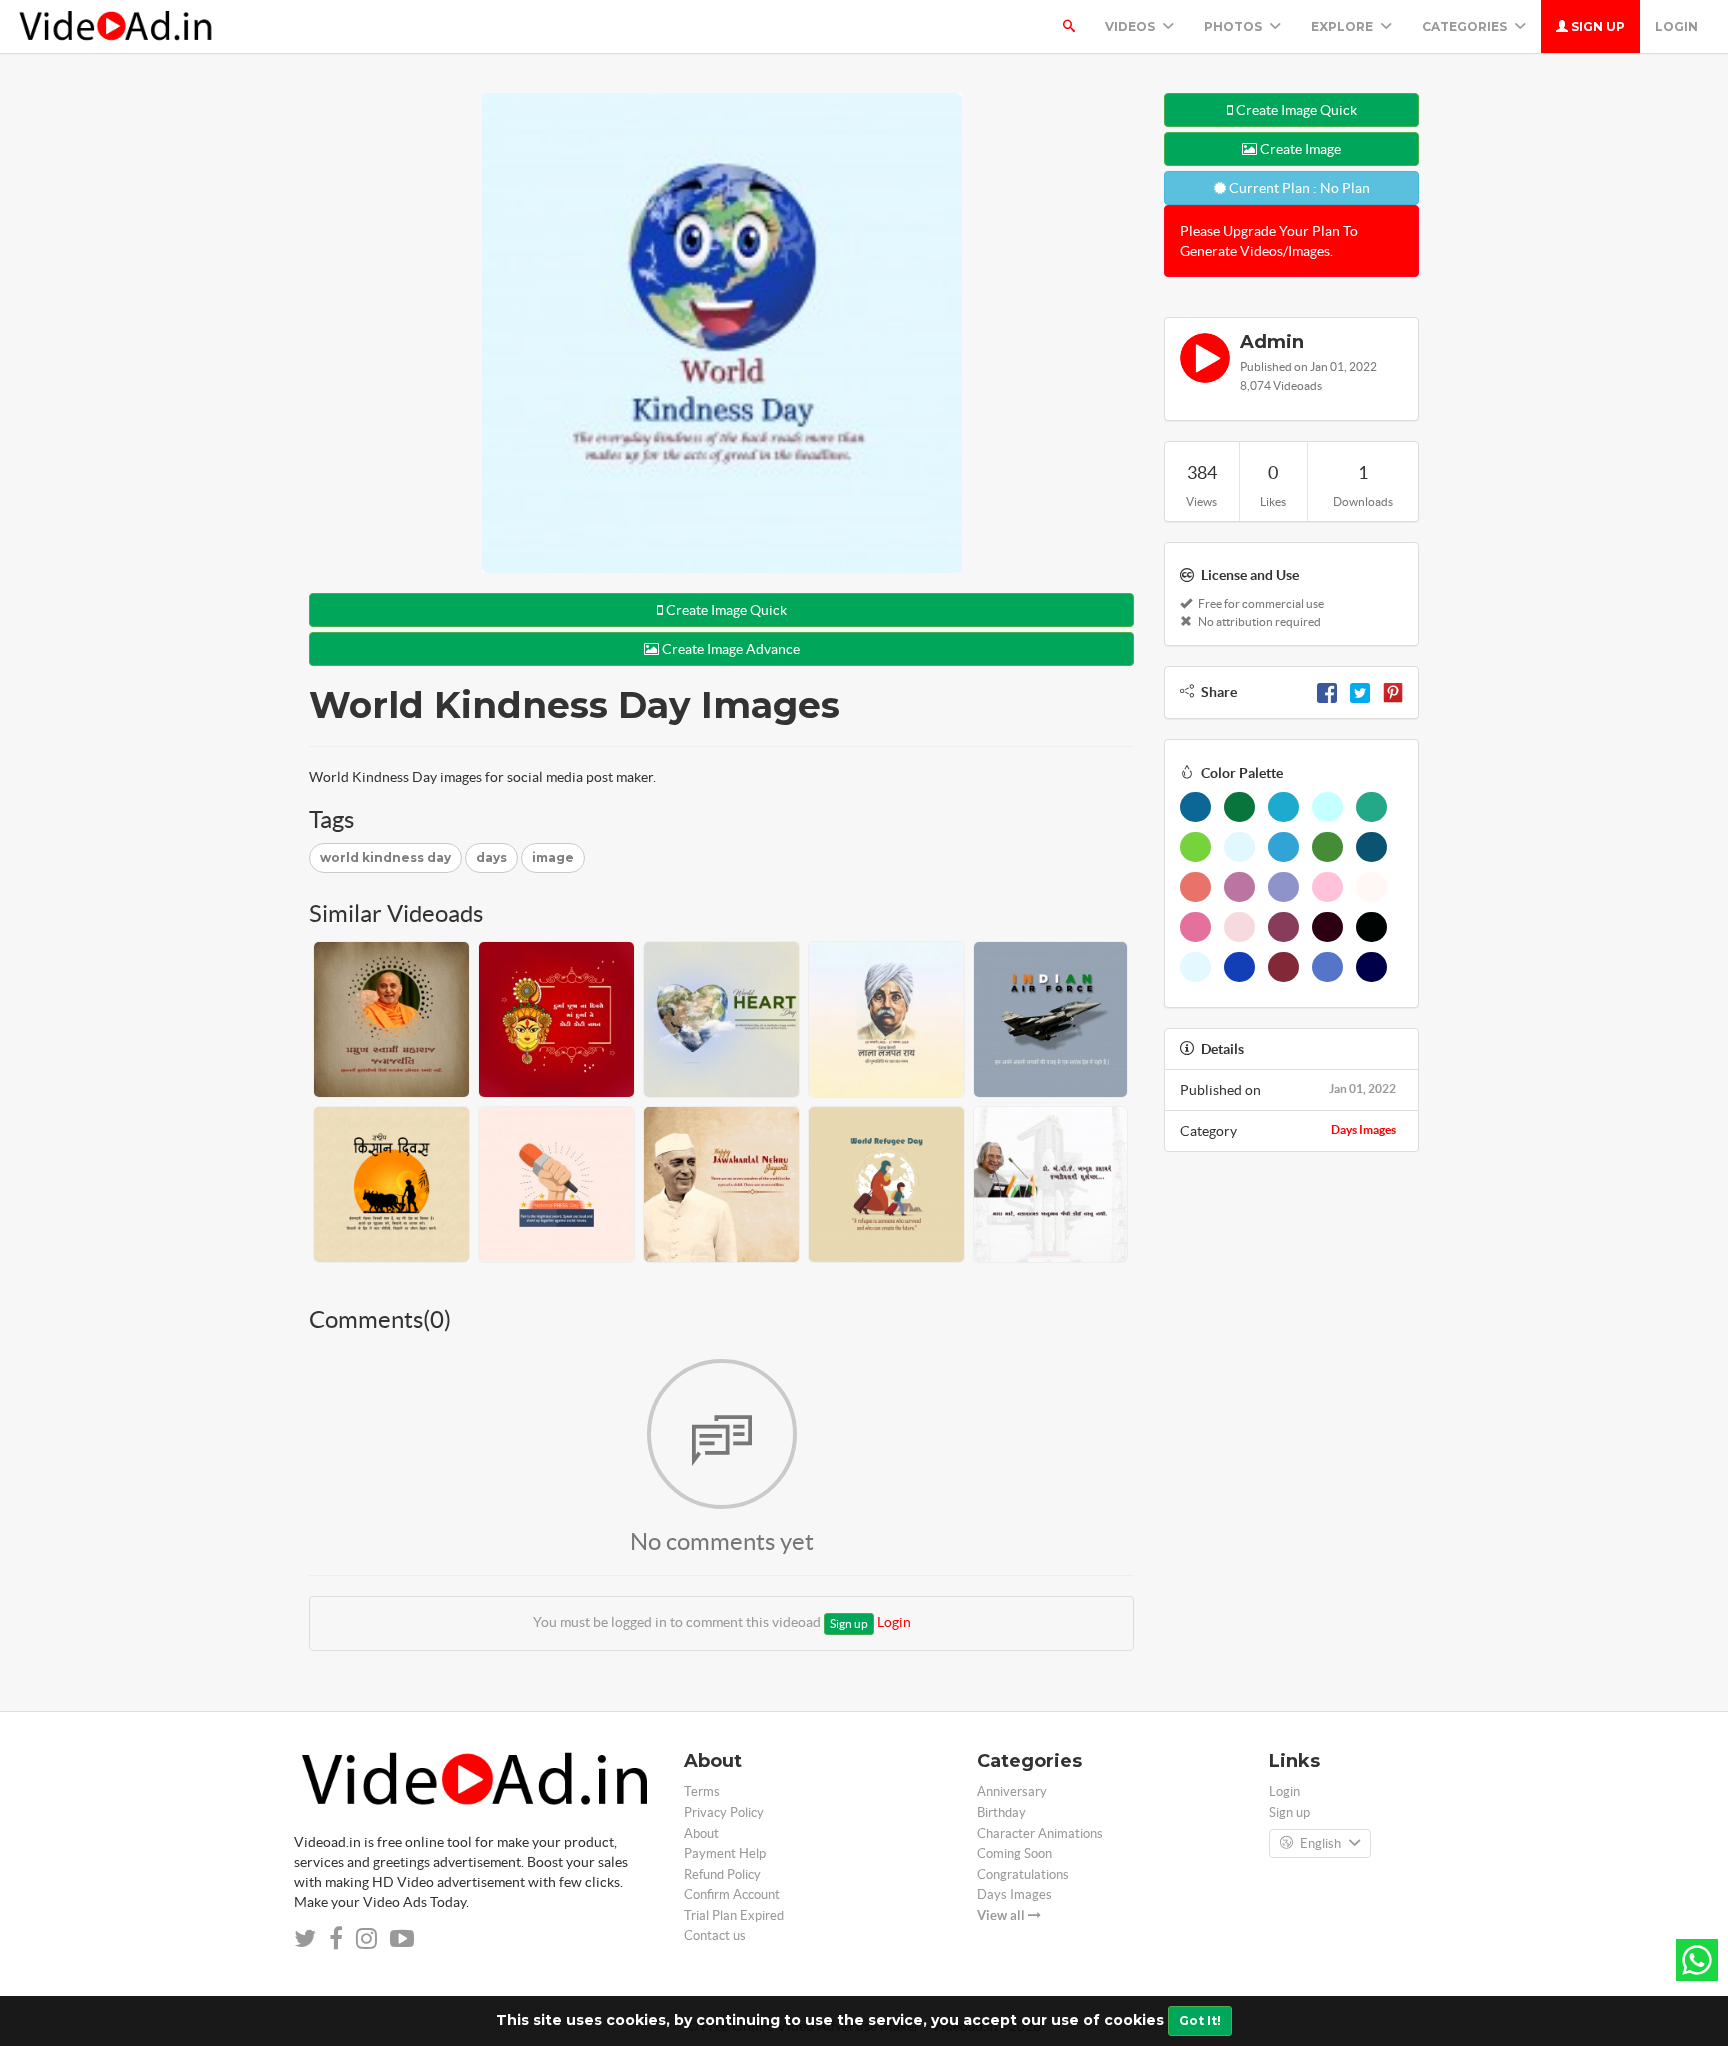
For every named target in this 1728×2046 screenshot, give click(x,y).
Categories (1466, 26)
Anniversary (1012, 1791)
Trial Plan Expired (734, 1915)
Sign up (1596, 26)
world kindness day (385, 857)
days (491, 857)
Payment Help (725, 1853)
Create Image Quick (725, 610)
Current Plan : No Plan (1298, 188)
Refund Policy (722, 1874)
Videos (1131, 26)
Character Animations (1040, 1833)
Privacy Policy (724, 1812)
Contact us (715, 1935)
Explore (1343, 26)
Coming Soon (1014, 1853)
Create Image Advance (729, 649)
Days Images (1363, 1129)
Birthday (1001, 1812)
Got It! (1200, 2020)
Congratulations (1023, 1874)
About (701, 1833)
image (553, 857)
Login (1676, 26)
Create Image (1299, 149)
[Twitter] (1360, 692)
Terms (702, 1791)
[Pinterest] (1393, 692)
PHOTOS (1234, 26)
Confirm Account (732, 1894)
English (1320, 1843)
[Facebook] (1327, 692)
